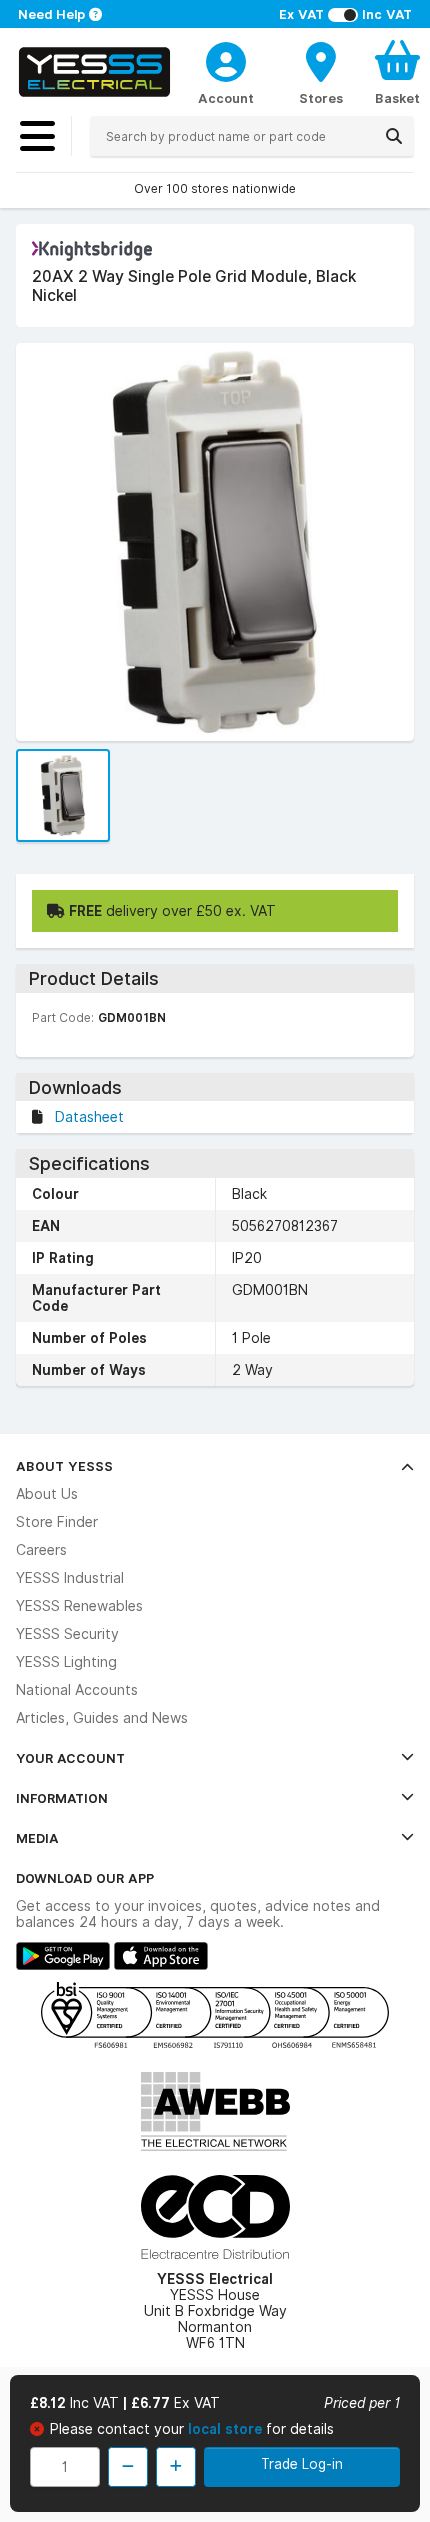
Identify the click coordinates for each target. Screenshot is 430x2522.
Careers (41, 1550)
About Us (47, 1494)
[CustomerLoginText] (226, 59)
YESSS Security (67, 1634)
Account (226, 98)
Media (37, 1838)
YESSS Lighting (66, 1662)
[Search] (394, 136)
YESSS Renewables (79, 1606)
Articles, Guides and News (102, 1718)
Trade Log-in (302, 2464)
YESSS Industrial (70, 1578)
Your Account (70, 1758)
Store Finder (57, 1522)
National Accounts (77, 1690)
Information (62, 1798)
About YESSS (64, 1466)
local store (227, 2429)
